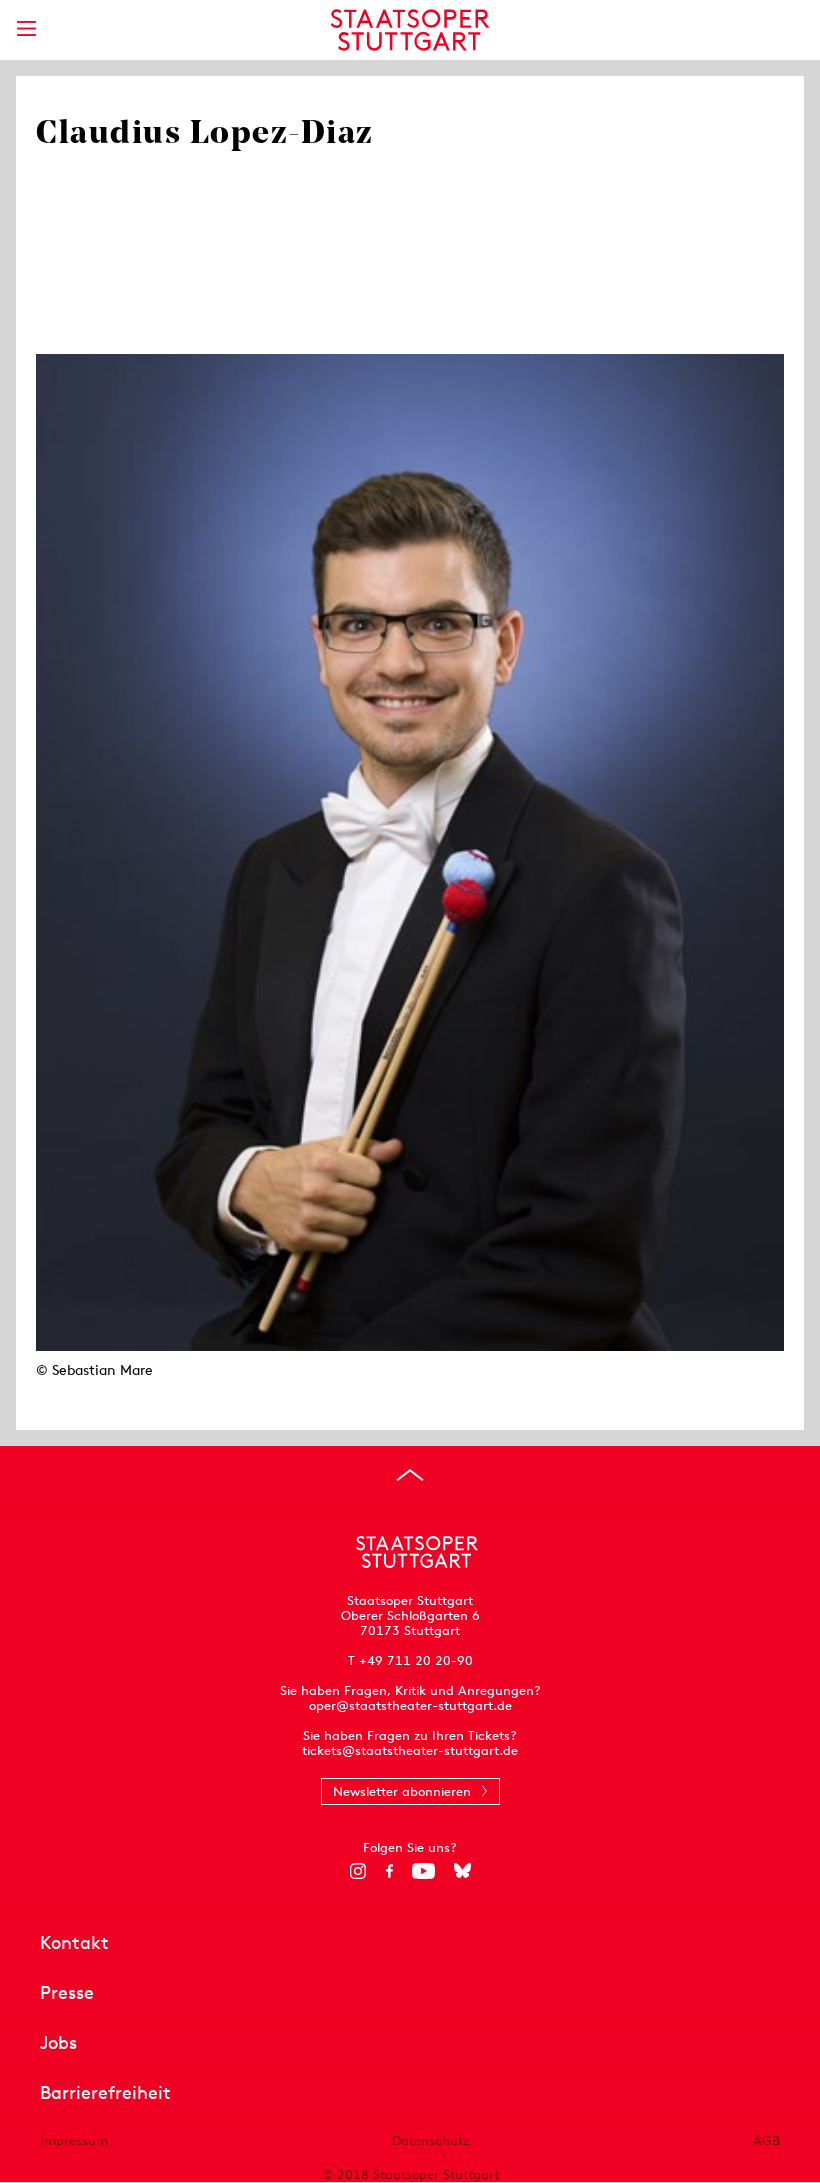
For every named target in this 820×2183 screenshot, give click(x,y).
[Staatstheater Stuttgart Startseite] (410, 30)
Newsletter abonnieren (402, 1791)
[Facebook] (389, 1871)
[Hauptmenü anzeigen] (26, 28)
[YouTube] (423, 1871)
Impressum (74, 2140)
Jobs (58, 2042)
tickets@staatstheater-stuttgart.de (410, 1750)
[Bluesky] (462, 1871)
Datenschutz (430, 2140)
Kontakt (74, 1942)
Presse (67, 1992)
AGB (766, 2140)
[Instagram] (358, 1871)
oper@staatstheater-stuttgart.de (410, 1705)
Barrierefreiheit (105, 2092)
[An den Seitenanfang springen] (410, 1475)
